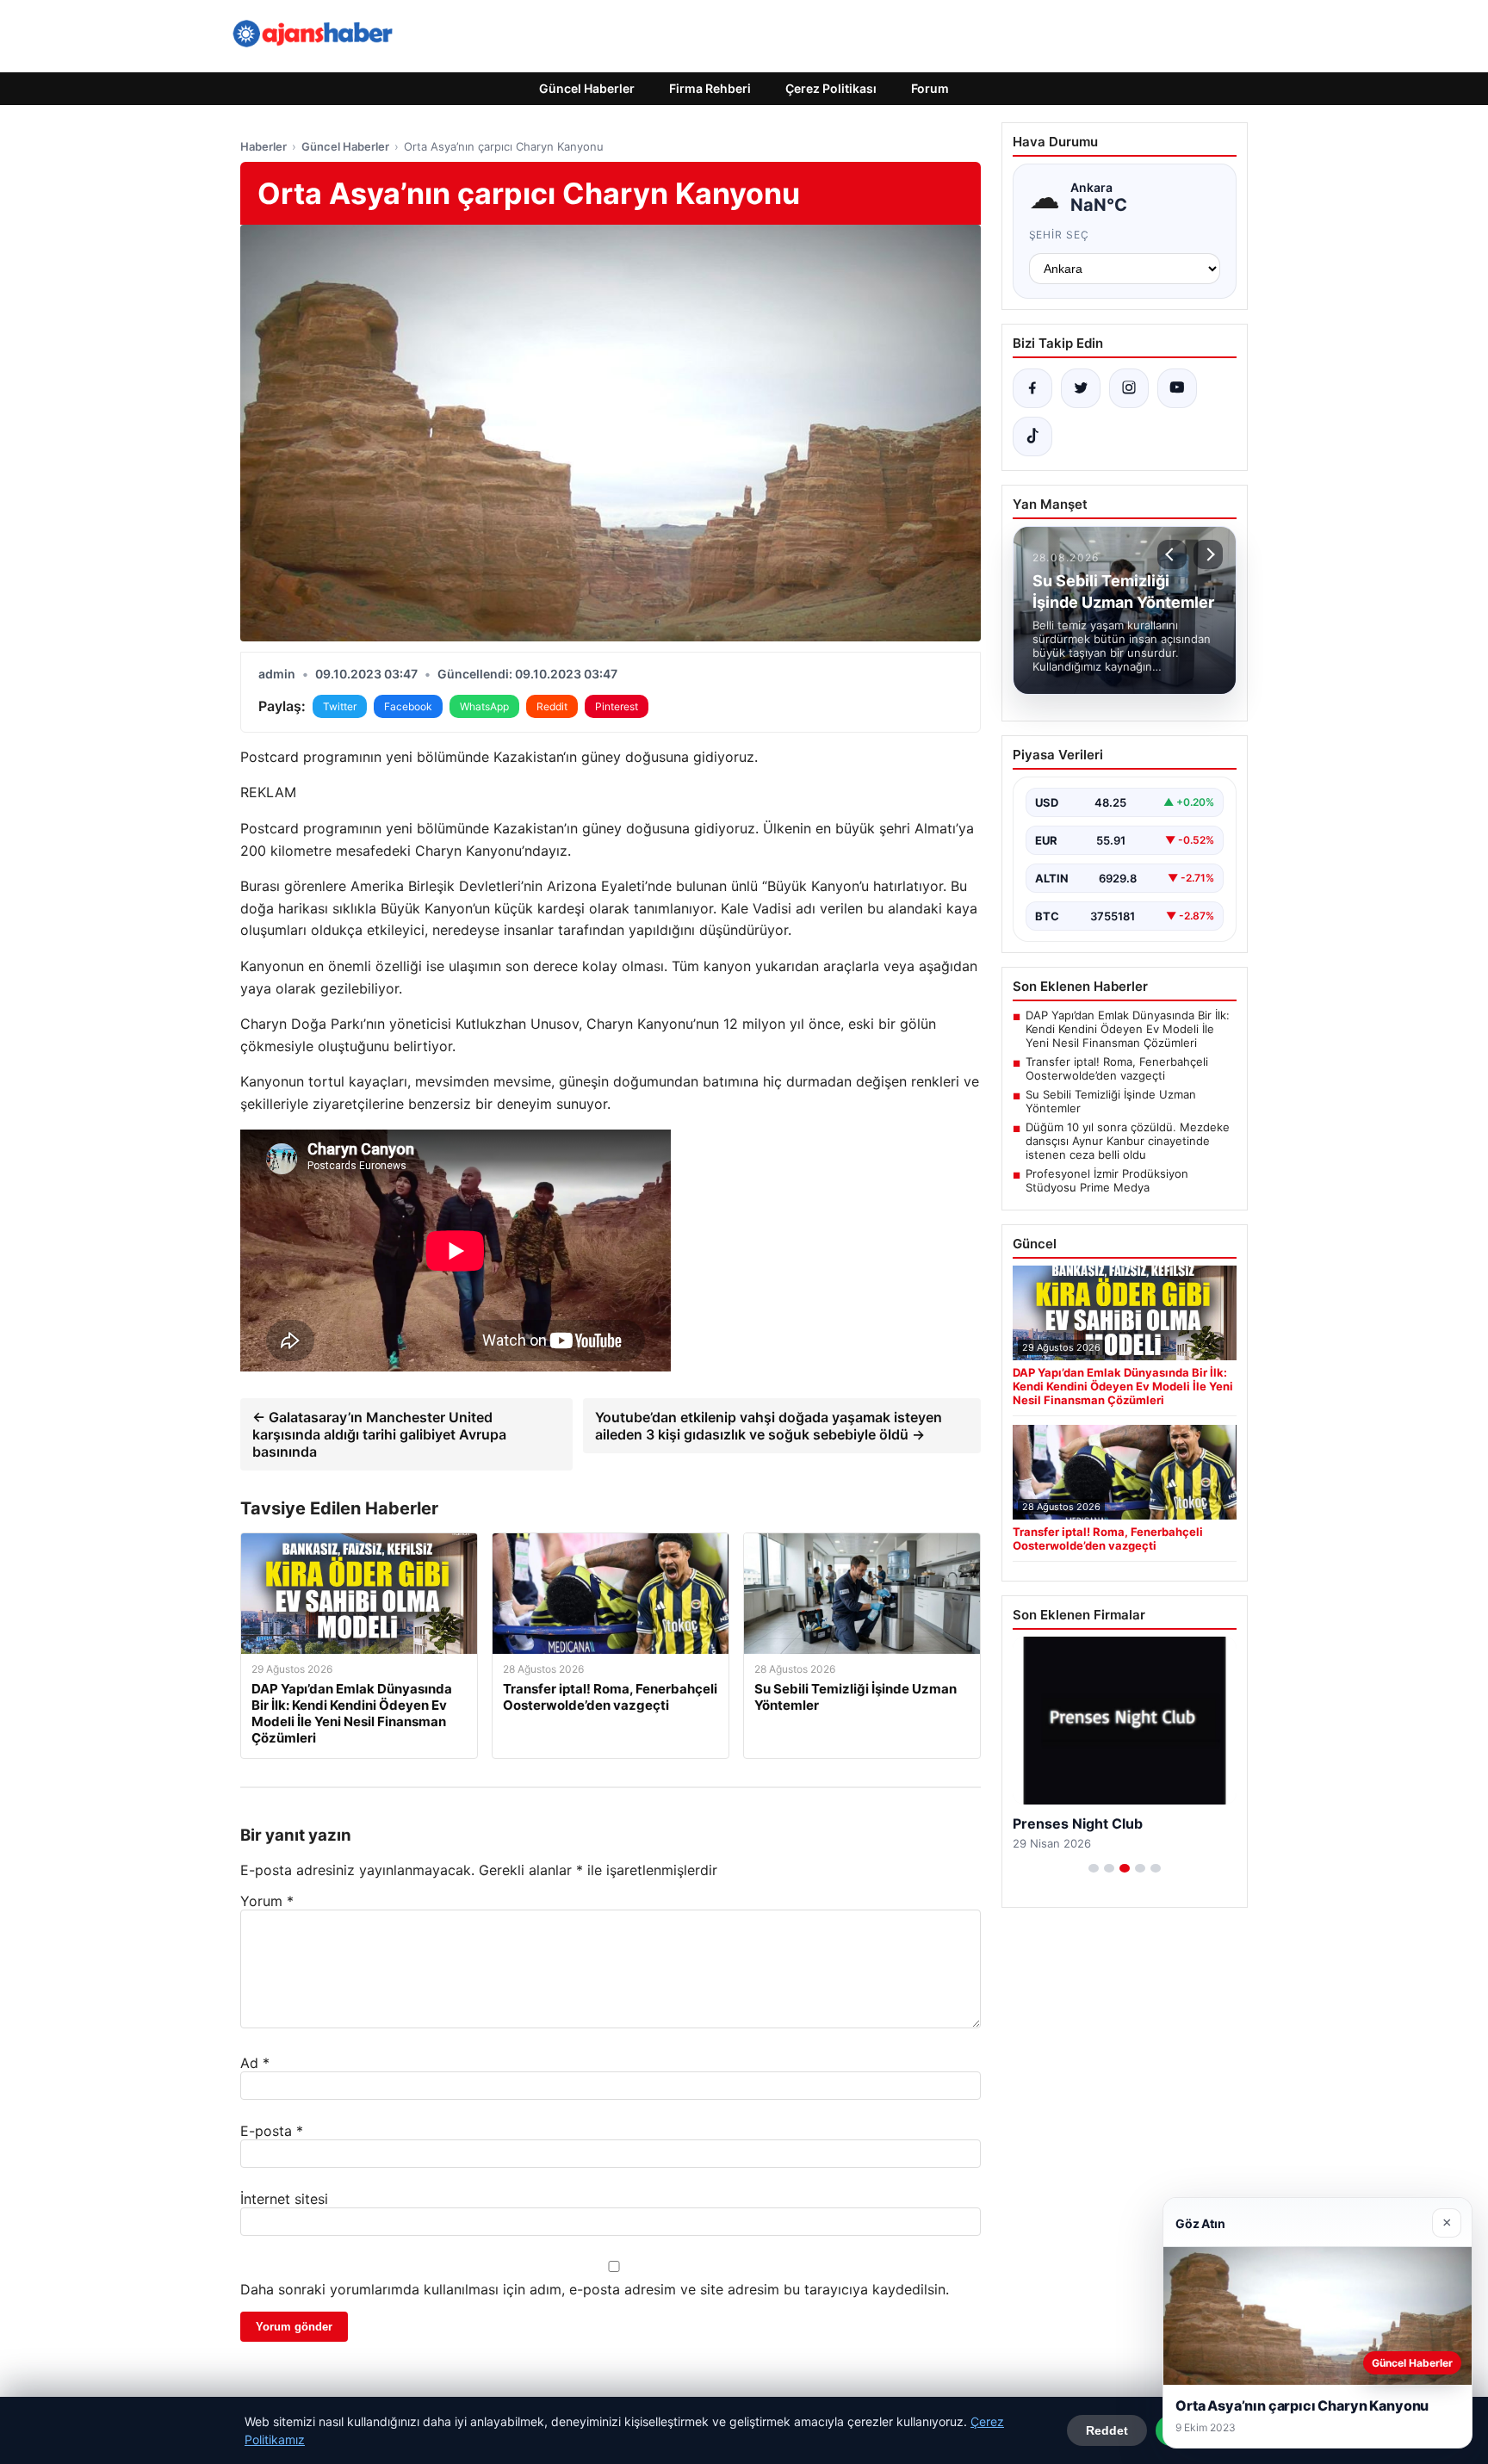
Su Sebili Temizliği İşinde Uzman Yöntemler (1111, 1101)
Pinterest (617, 706)
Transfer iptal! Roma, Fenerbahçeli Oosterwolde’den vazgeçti (1117, 1068)
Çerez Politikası (831, 88)
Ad (255, 2063)
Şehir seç (1060, 235)
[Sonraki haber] (1208, 554)
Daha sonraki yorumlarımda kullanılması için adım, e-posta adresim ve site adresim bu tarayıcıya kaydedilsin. (595, 2289)
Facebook (408, 706)
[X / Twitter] (1081, 388)
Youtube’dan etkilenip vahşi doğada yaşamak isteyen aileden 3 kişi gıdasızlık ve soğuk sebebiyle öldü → (769, 1426)
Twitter (340, 706)
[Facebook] (1032, 388)
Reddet (1107, 2430)
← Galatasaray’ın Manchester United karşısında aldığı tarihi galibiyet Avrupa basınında (379, 1434)
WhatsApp (484, 706)
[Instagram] (1129, 388)
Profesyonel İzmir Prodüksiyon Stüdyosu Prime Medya (1107, 1180)
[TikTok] (1032, 436)
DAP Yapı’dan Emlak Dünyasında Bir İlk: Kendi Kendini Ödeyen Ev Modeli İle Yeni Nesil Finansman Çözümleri (1128, 1029)
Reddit (552, 706)
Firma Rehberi (710, 88)
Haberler (263, 146)
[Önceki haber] (1172, 554)
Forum (930, 88)
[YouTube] (1177, 388)
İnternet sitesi (284, 2199)
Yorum (267, 1901)
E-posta (272, 2131)
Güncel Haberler (587, 88)
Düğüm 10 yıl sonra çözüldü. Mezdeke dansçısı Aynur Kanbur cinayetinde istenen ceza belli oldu (1128, 1141)
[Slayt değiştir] (1094, 1868)
